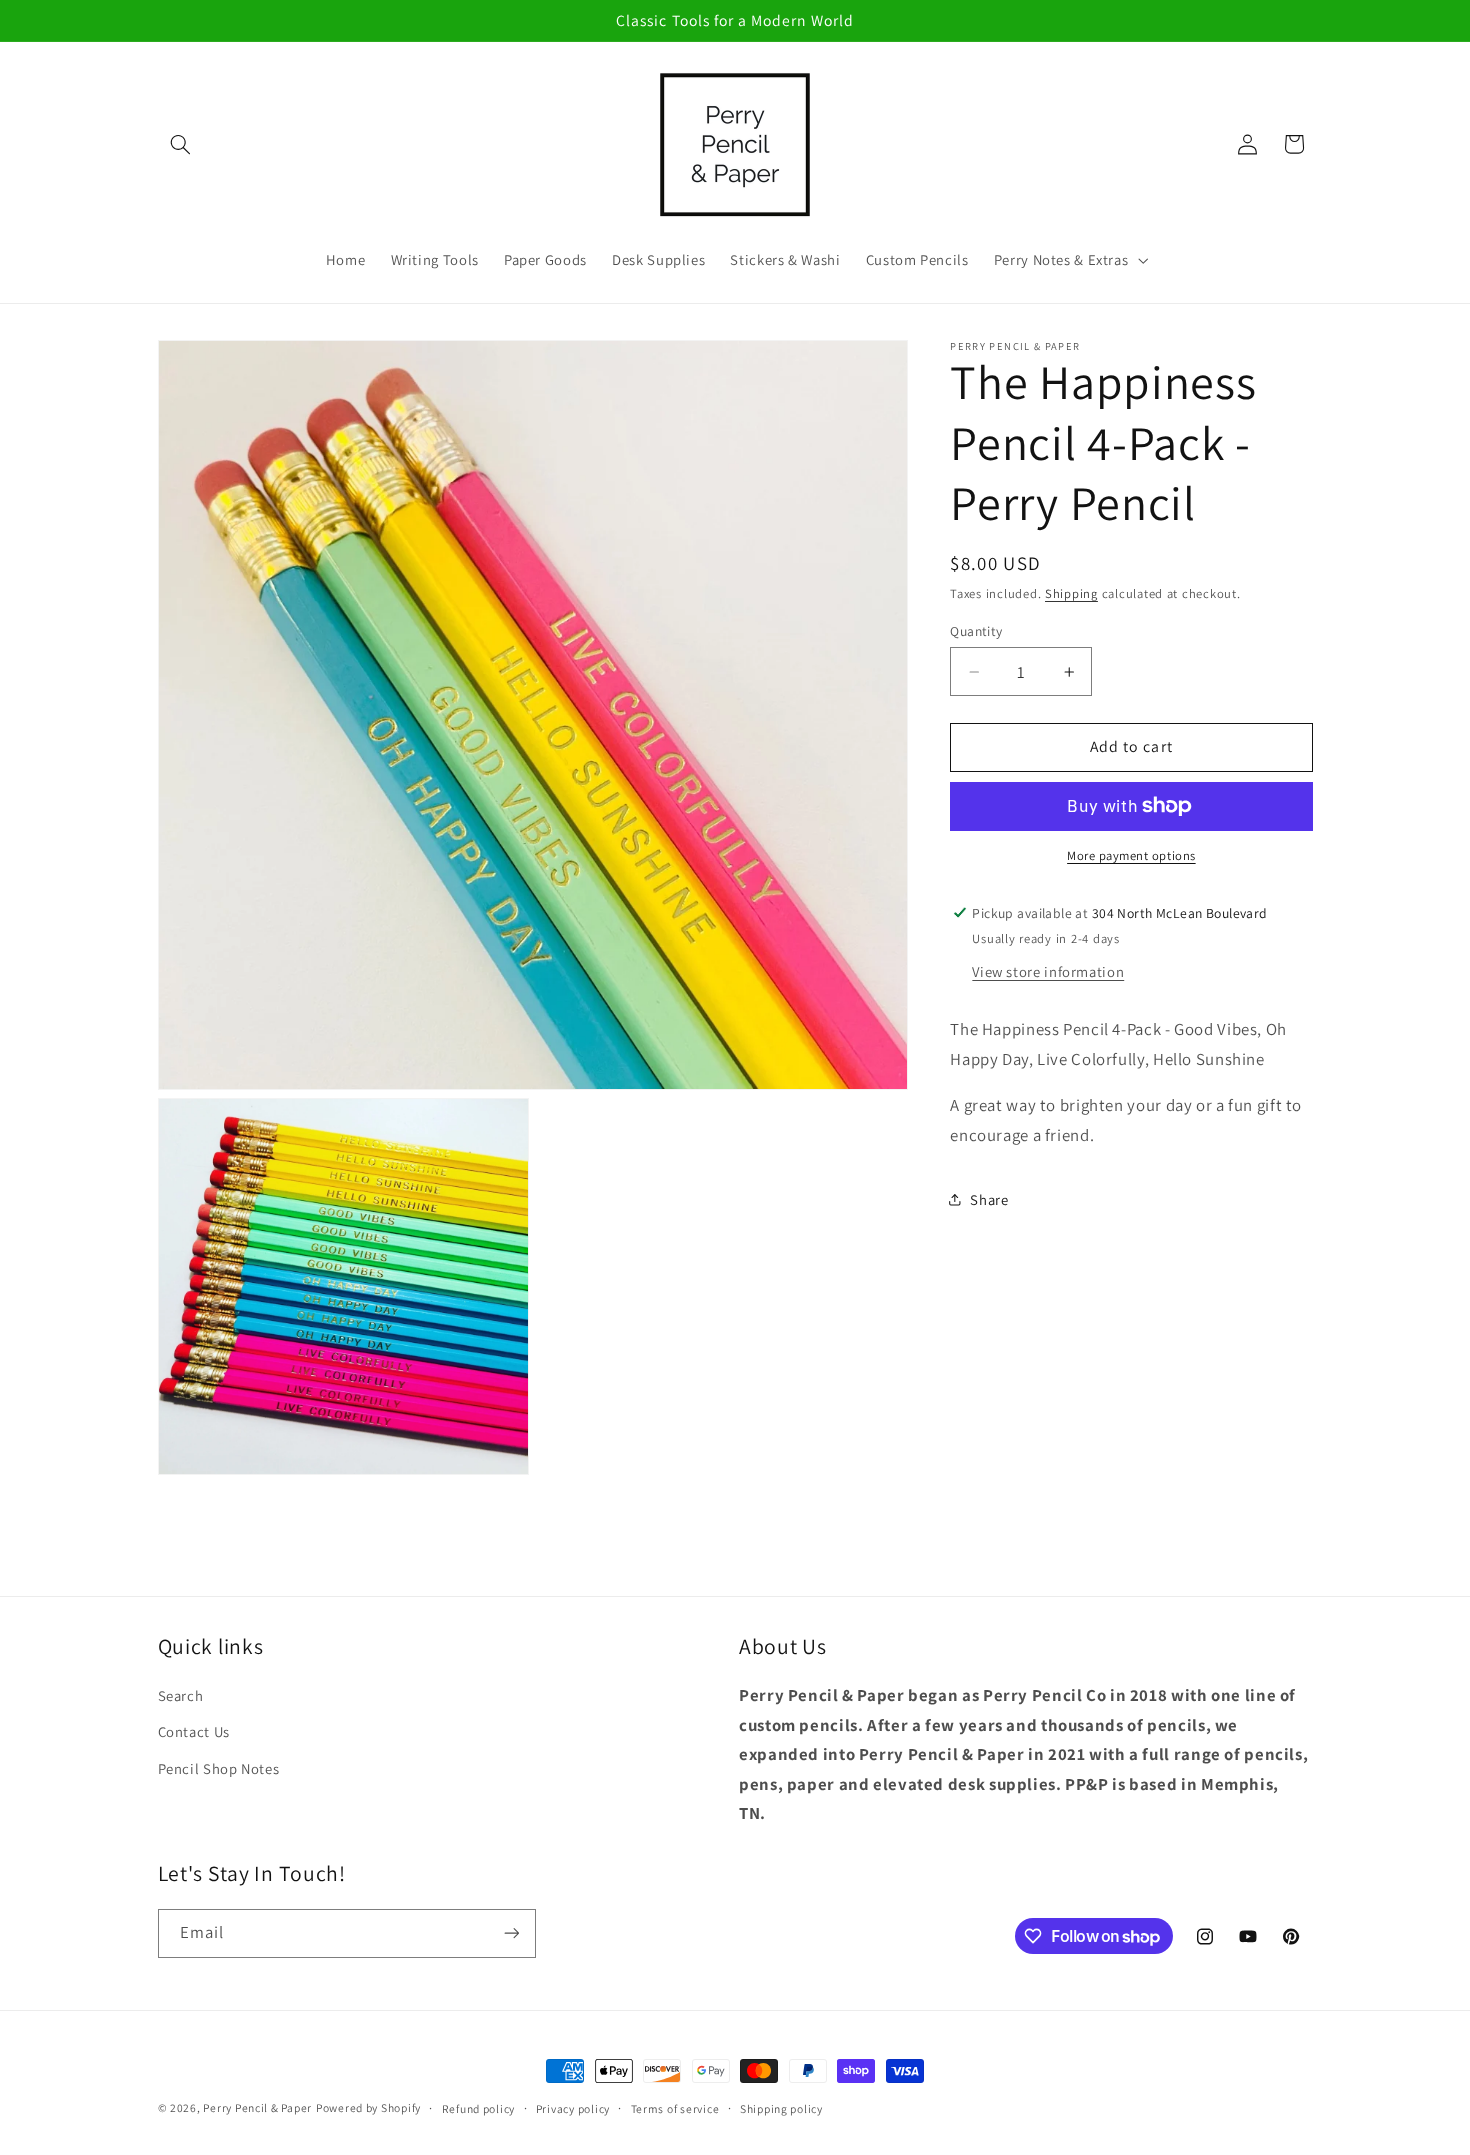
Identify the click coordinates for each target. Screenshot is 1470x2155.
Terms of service (675, 2108)
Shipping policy (781, 2108)
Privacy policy (573, 2108)
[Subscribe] (511, 1933)
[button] (181, 144)
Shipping (1071, 593)
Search (181, 1695)
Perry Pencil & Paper (257, 2107)
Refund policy (479, 2108)
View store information (1048, 970)
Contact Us (194, 1731)
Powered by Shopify (368, 2107)
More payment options (1131, 855)
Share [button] (989, 1199)
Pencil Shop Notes (219, 1768)
